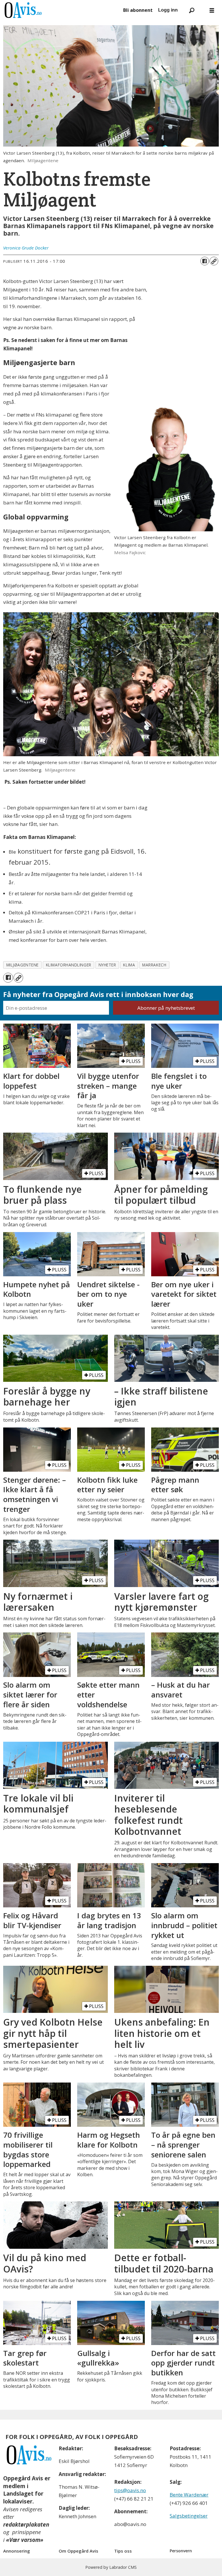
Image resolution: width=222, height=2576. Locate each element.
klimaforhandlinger (69, 965)
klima (129, 965)
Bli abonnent (138, 10)
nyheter (107, 965)
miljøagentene (23, 965)
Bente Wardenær (189, 2495)
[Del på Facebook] (205, 261)
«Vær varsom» (25, 2540)
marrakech (154, 965)
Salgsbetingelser (189, 2516)
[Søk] (192, 10)
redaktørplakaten (26, 2525)
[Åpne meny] (212, 10)
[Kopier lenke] (214, 261)
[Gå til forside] (61, 10)
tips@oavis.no (130, 2490)
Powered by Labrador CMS (111, 2567)
